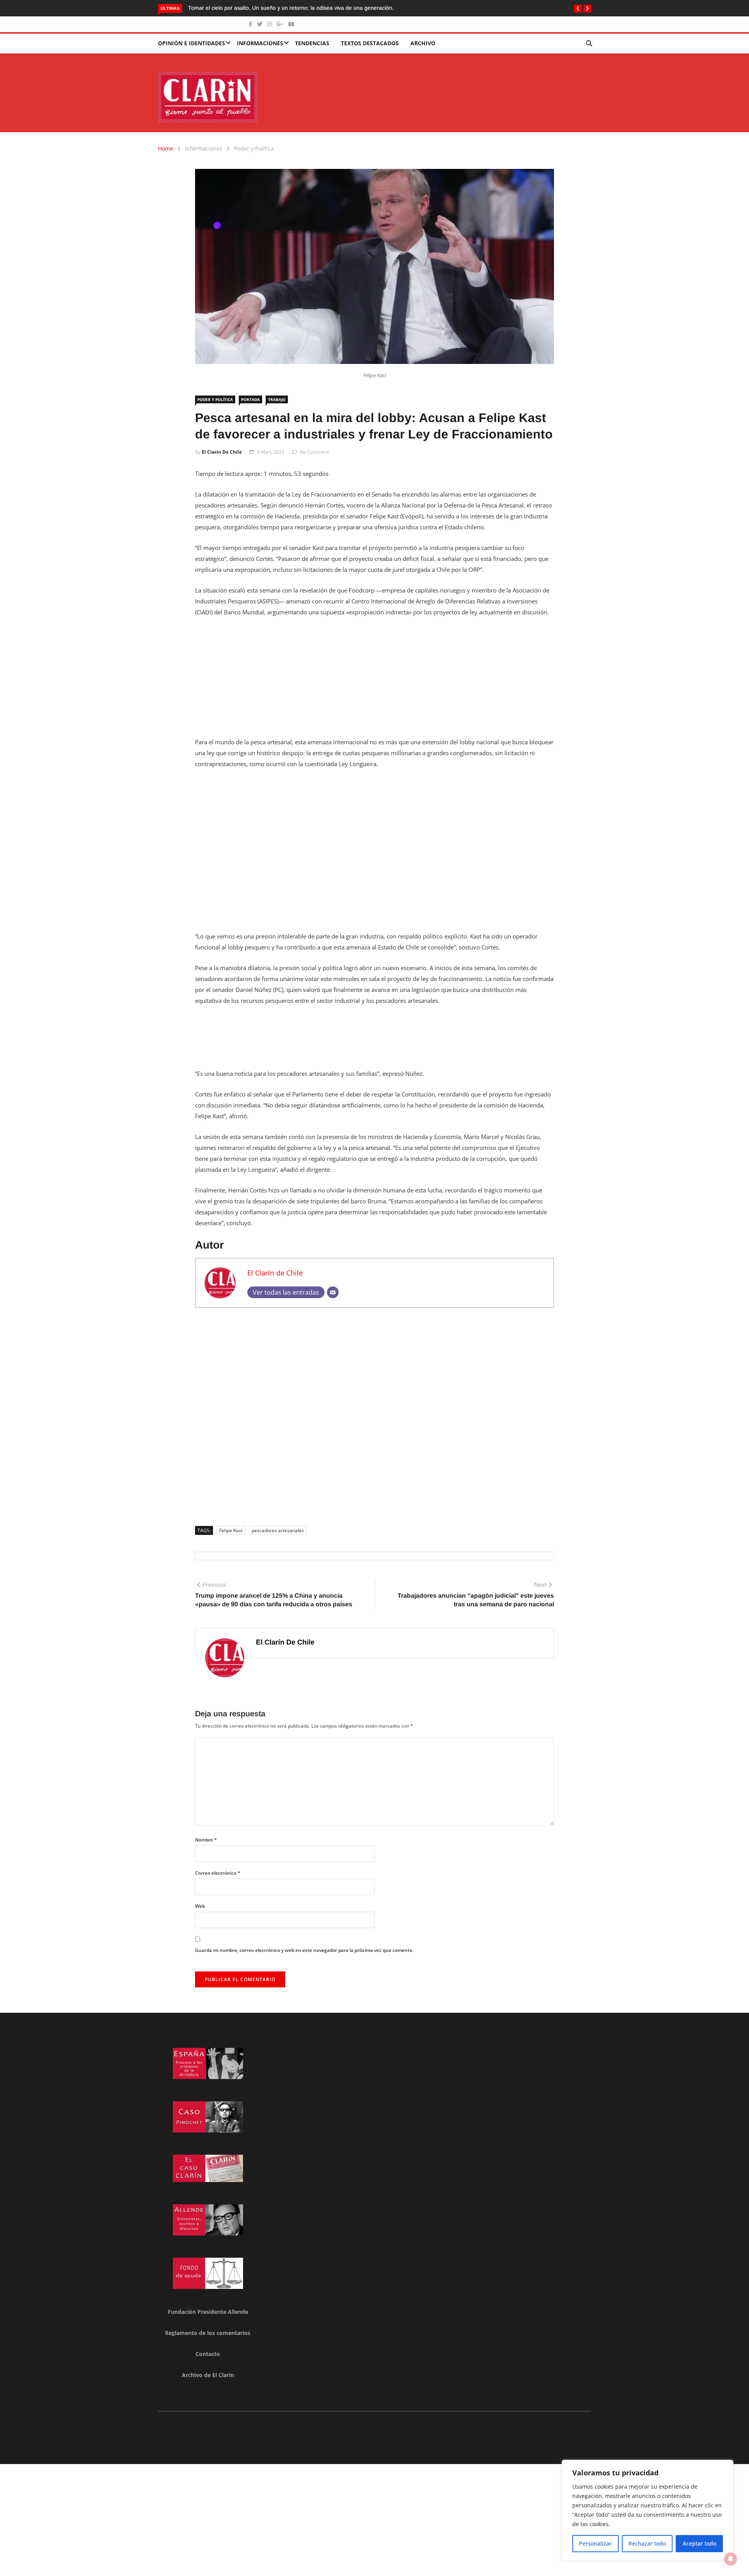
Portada (250, 399)
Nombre (206, 1840)
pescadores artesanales (278, 1530)
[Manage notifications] (731, 2559)
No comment (314, 452)
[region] (648, 2510)
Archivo (423, 43)
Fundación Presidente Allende (208, 2312)
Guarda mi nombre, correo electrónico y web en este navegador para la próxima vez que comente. (304, 1950)
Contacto (208, 2354)
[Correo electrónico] (333, 1292)
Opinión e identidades (192, 43)
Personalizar (595, 2543)
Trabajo (277, 399)
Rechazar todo (647, 2543)
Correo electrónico (218, 1873)
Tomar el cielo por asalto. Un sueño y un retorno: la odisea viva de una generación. (220, 8)
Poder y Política (254, 148)
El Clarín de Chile (222, 452)
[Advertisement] (374, 682)
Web (200, 1906)
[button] (578, 9)
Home (166, 148)
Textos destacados (370, 43)
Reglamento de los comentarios (208, 2333)
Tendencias (312, 43)
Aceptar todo (699, 2543)
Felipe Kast (231, 1530)
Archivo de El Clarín (208, 2375)
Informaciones (260, 43)
